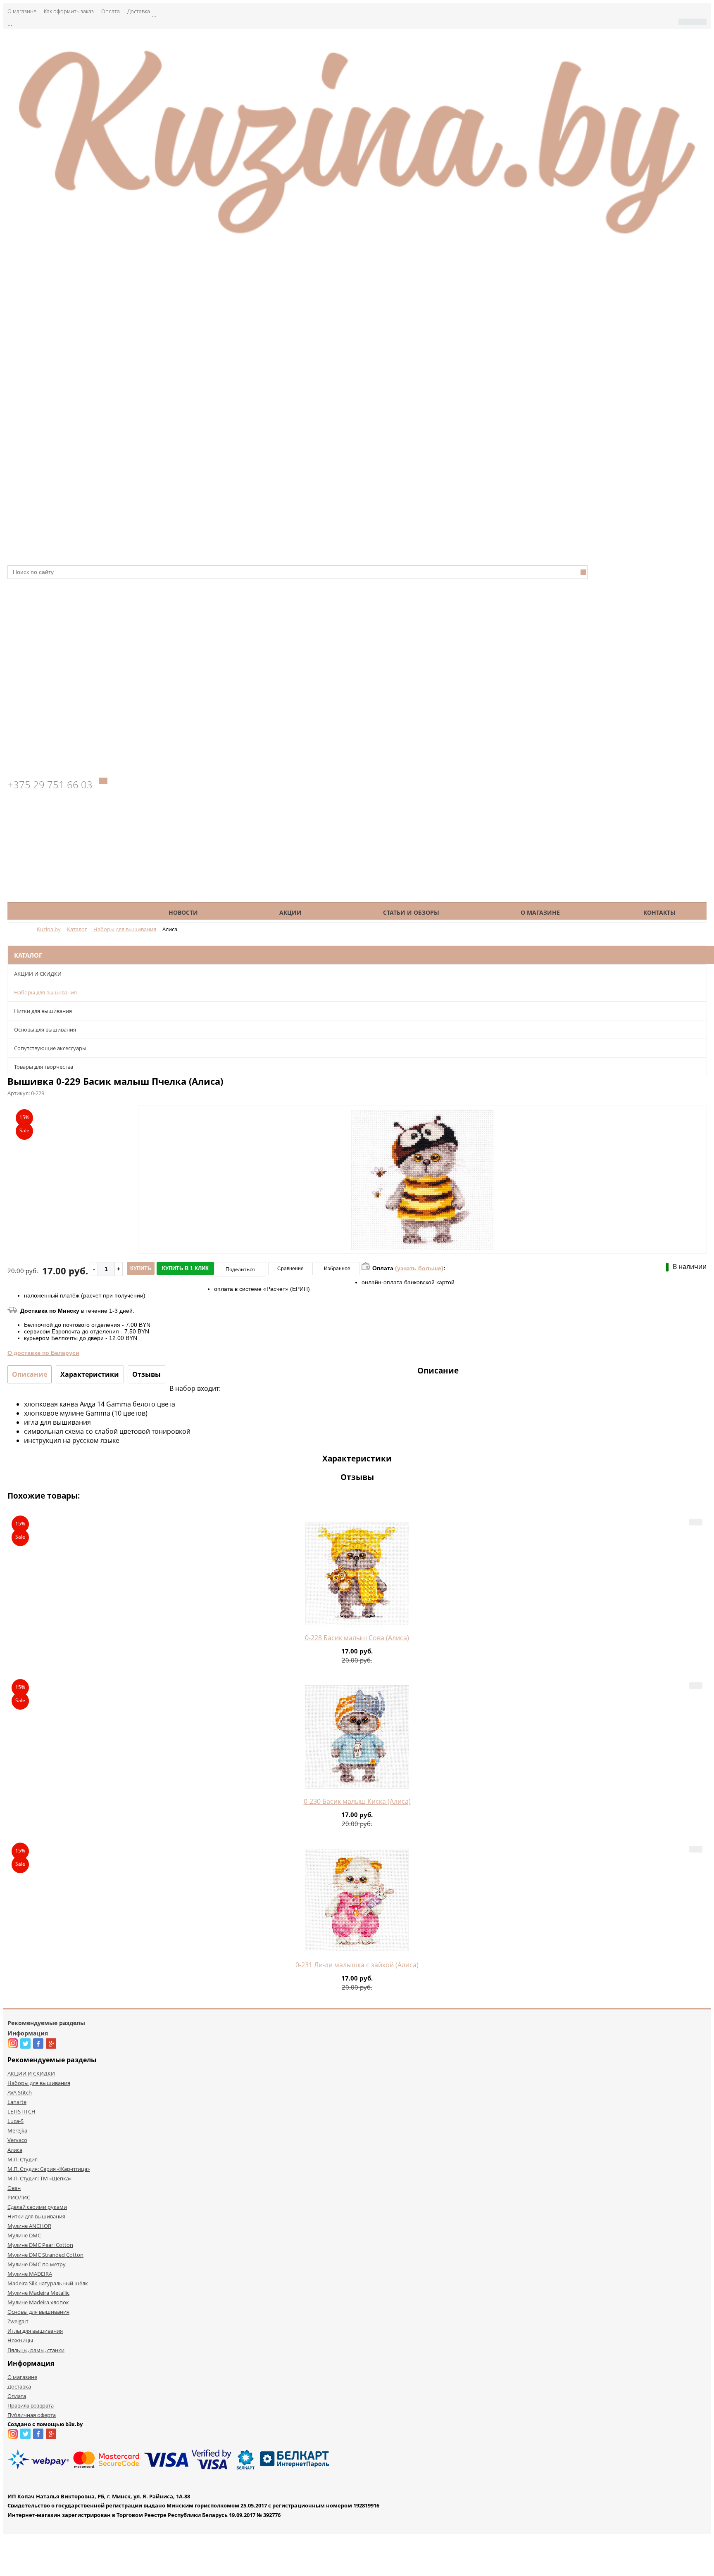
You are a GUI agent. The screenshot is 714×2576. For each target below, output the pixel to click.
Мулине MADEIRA (30, 2274)
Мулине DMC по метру (37, 2264)
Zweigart (18, 2321)
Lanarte (17, 2102)
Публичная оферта (32, 2415)
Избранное (337, 1269)
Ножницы (20, 2340)
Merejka (17, 2130)
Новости (183, 912)
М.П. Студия (23, 2159)
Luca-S (15, 2121)
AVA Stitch (20, 2092)
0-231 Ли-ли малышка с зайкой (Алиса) (357, 1965)
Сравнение (290, 1269)
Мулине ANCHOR (29, 2226)
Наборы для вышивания (45, 992)
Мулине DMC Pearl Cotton (40, 2245)
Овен (14, 2188)
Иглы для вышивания (35, 2331)
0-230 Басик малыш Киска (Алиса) (357, 1801)
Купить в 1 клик (185, 1268)
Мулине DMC (24, 2235)
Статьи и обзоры (411, 912)
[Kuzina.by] (357, 239)
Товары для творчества (44, 1067)
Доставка (139, 11)
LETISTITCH (21, 2111)
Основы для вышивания (45, 1029)
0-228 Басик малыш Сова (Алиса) (357, 1638)
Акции (290, 912)
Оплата (111, 11)
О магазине (22, 11)
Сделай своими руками (37, 2207)
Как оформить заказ (69, 11)
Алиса (15, 2150)
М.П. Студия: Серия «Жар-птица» (49, 2169)
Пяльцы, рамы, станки (36, 2350)
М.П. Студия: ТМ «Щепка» (39, 2178)
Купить (141, 1268)
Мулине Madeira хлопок (38, 2302)
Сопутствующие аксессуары (50, 1048)
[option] (422, 1214)
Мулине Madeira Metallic (38, 2293)
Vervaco (17, 2140)
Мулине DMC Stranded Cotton (45, 2255)
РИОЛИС (19, 2197)
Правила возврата (31, 2405)
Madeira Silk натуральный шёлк (48, 2283)
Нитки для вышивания (43, 1011)
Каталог (72, 912)
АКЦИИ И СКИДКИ (38, 974)
